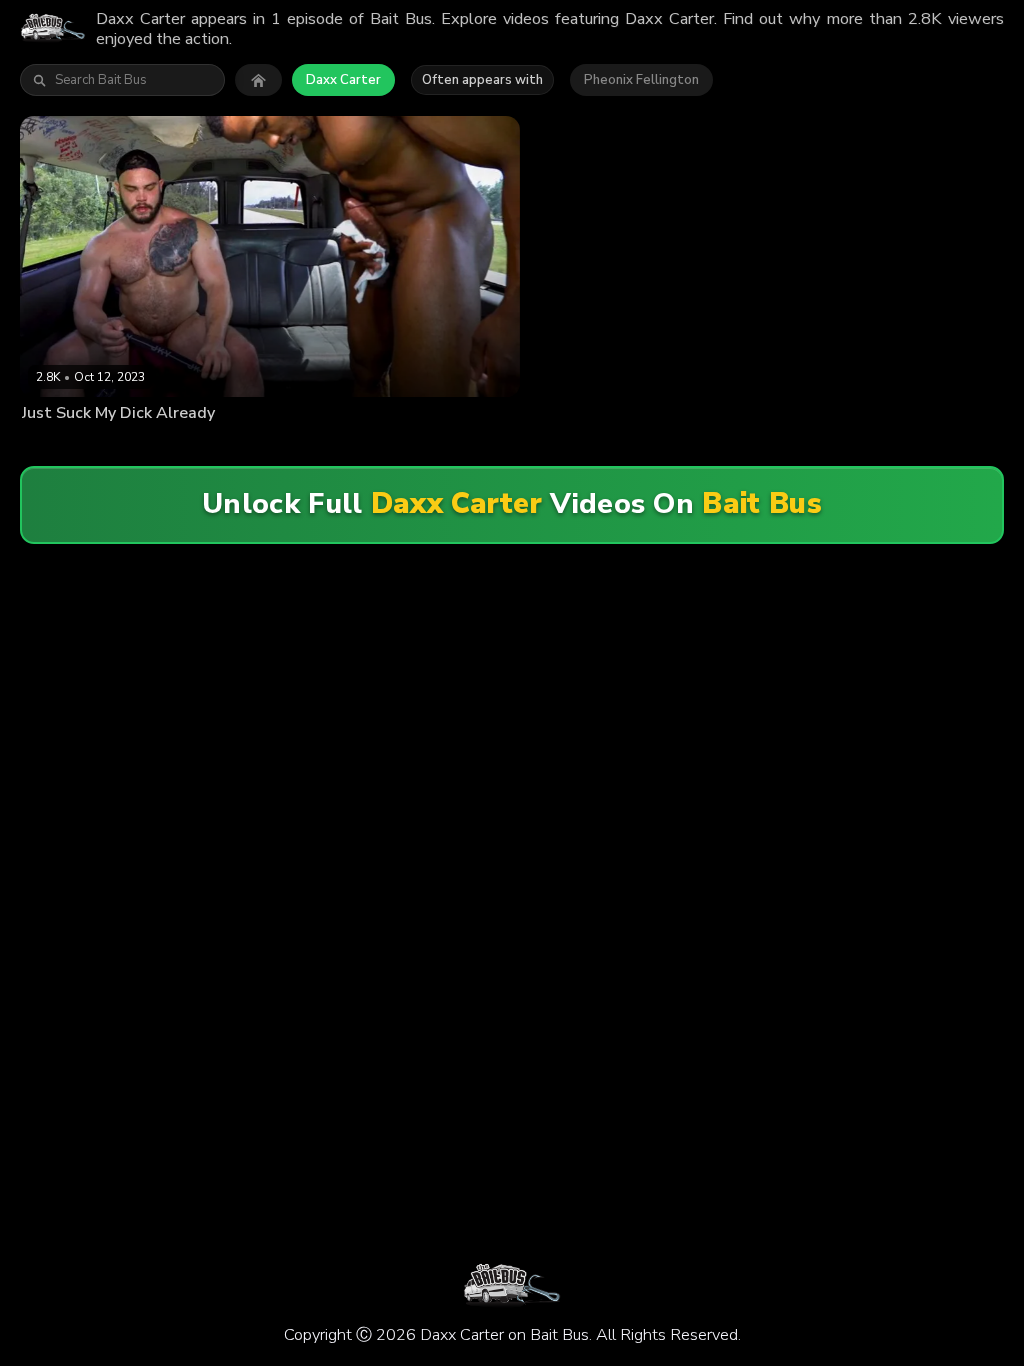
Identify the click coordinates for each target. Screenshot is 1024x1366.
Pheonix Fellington (641, 80)
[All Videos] (258, 80)
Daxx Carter (343, 80)
